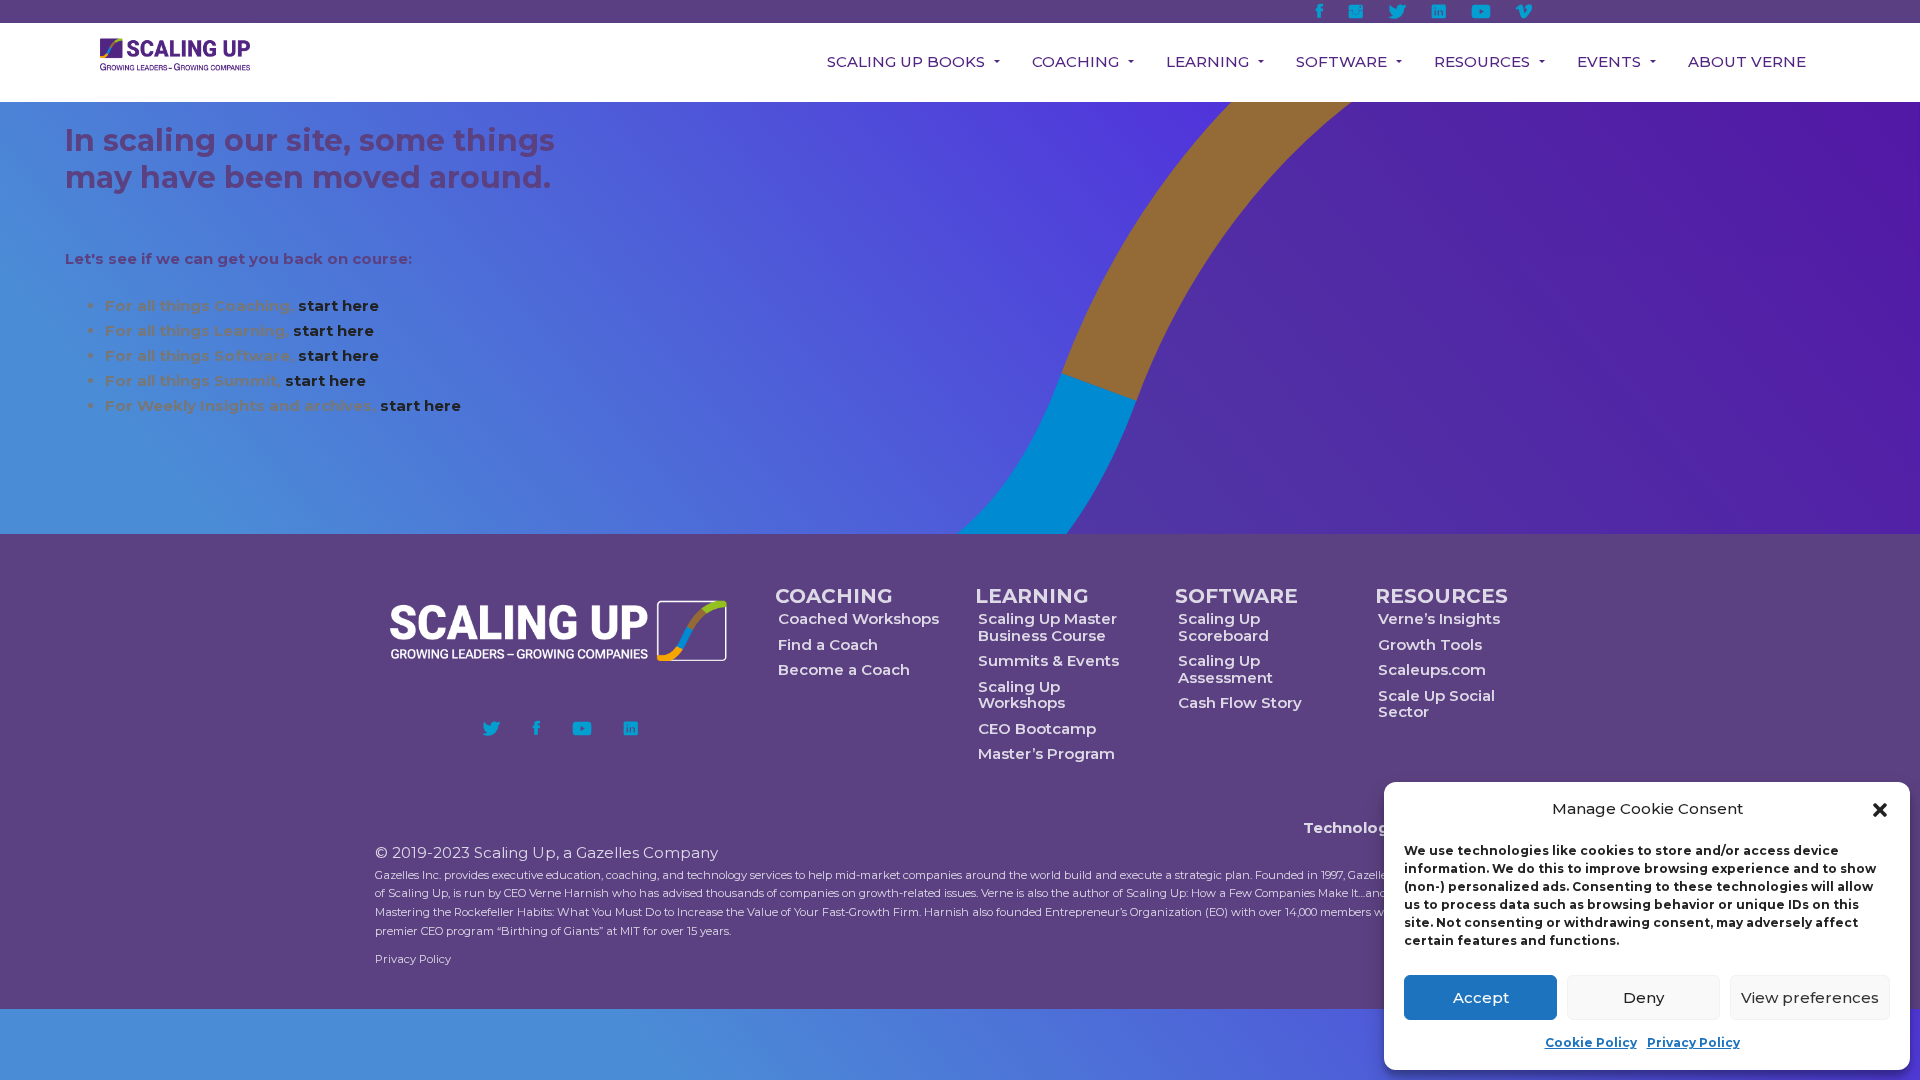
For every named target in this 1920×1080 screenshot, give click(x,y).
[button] (1880, 810)
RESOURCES (1441, 596)
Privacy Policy (1693, 1042)
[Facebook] (536, 728)
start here (338, 305)
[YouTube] (582, 728)
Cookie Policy (1591, 1042)
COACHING (834, 596)
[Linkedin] (631, 728)
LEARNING (1032, 596)
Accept (1481, 997)
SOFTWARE (1236, 596)
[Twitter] (491, 728)
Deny (1643, 997)
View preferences (1810, 997)
